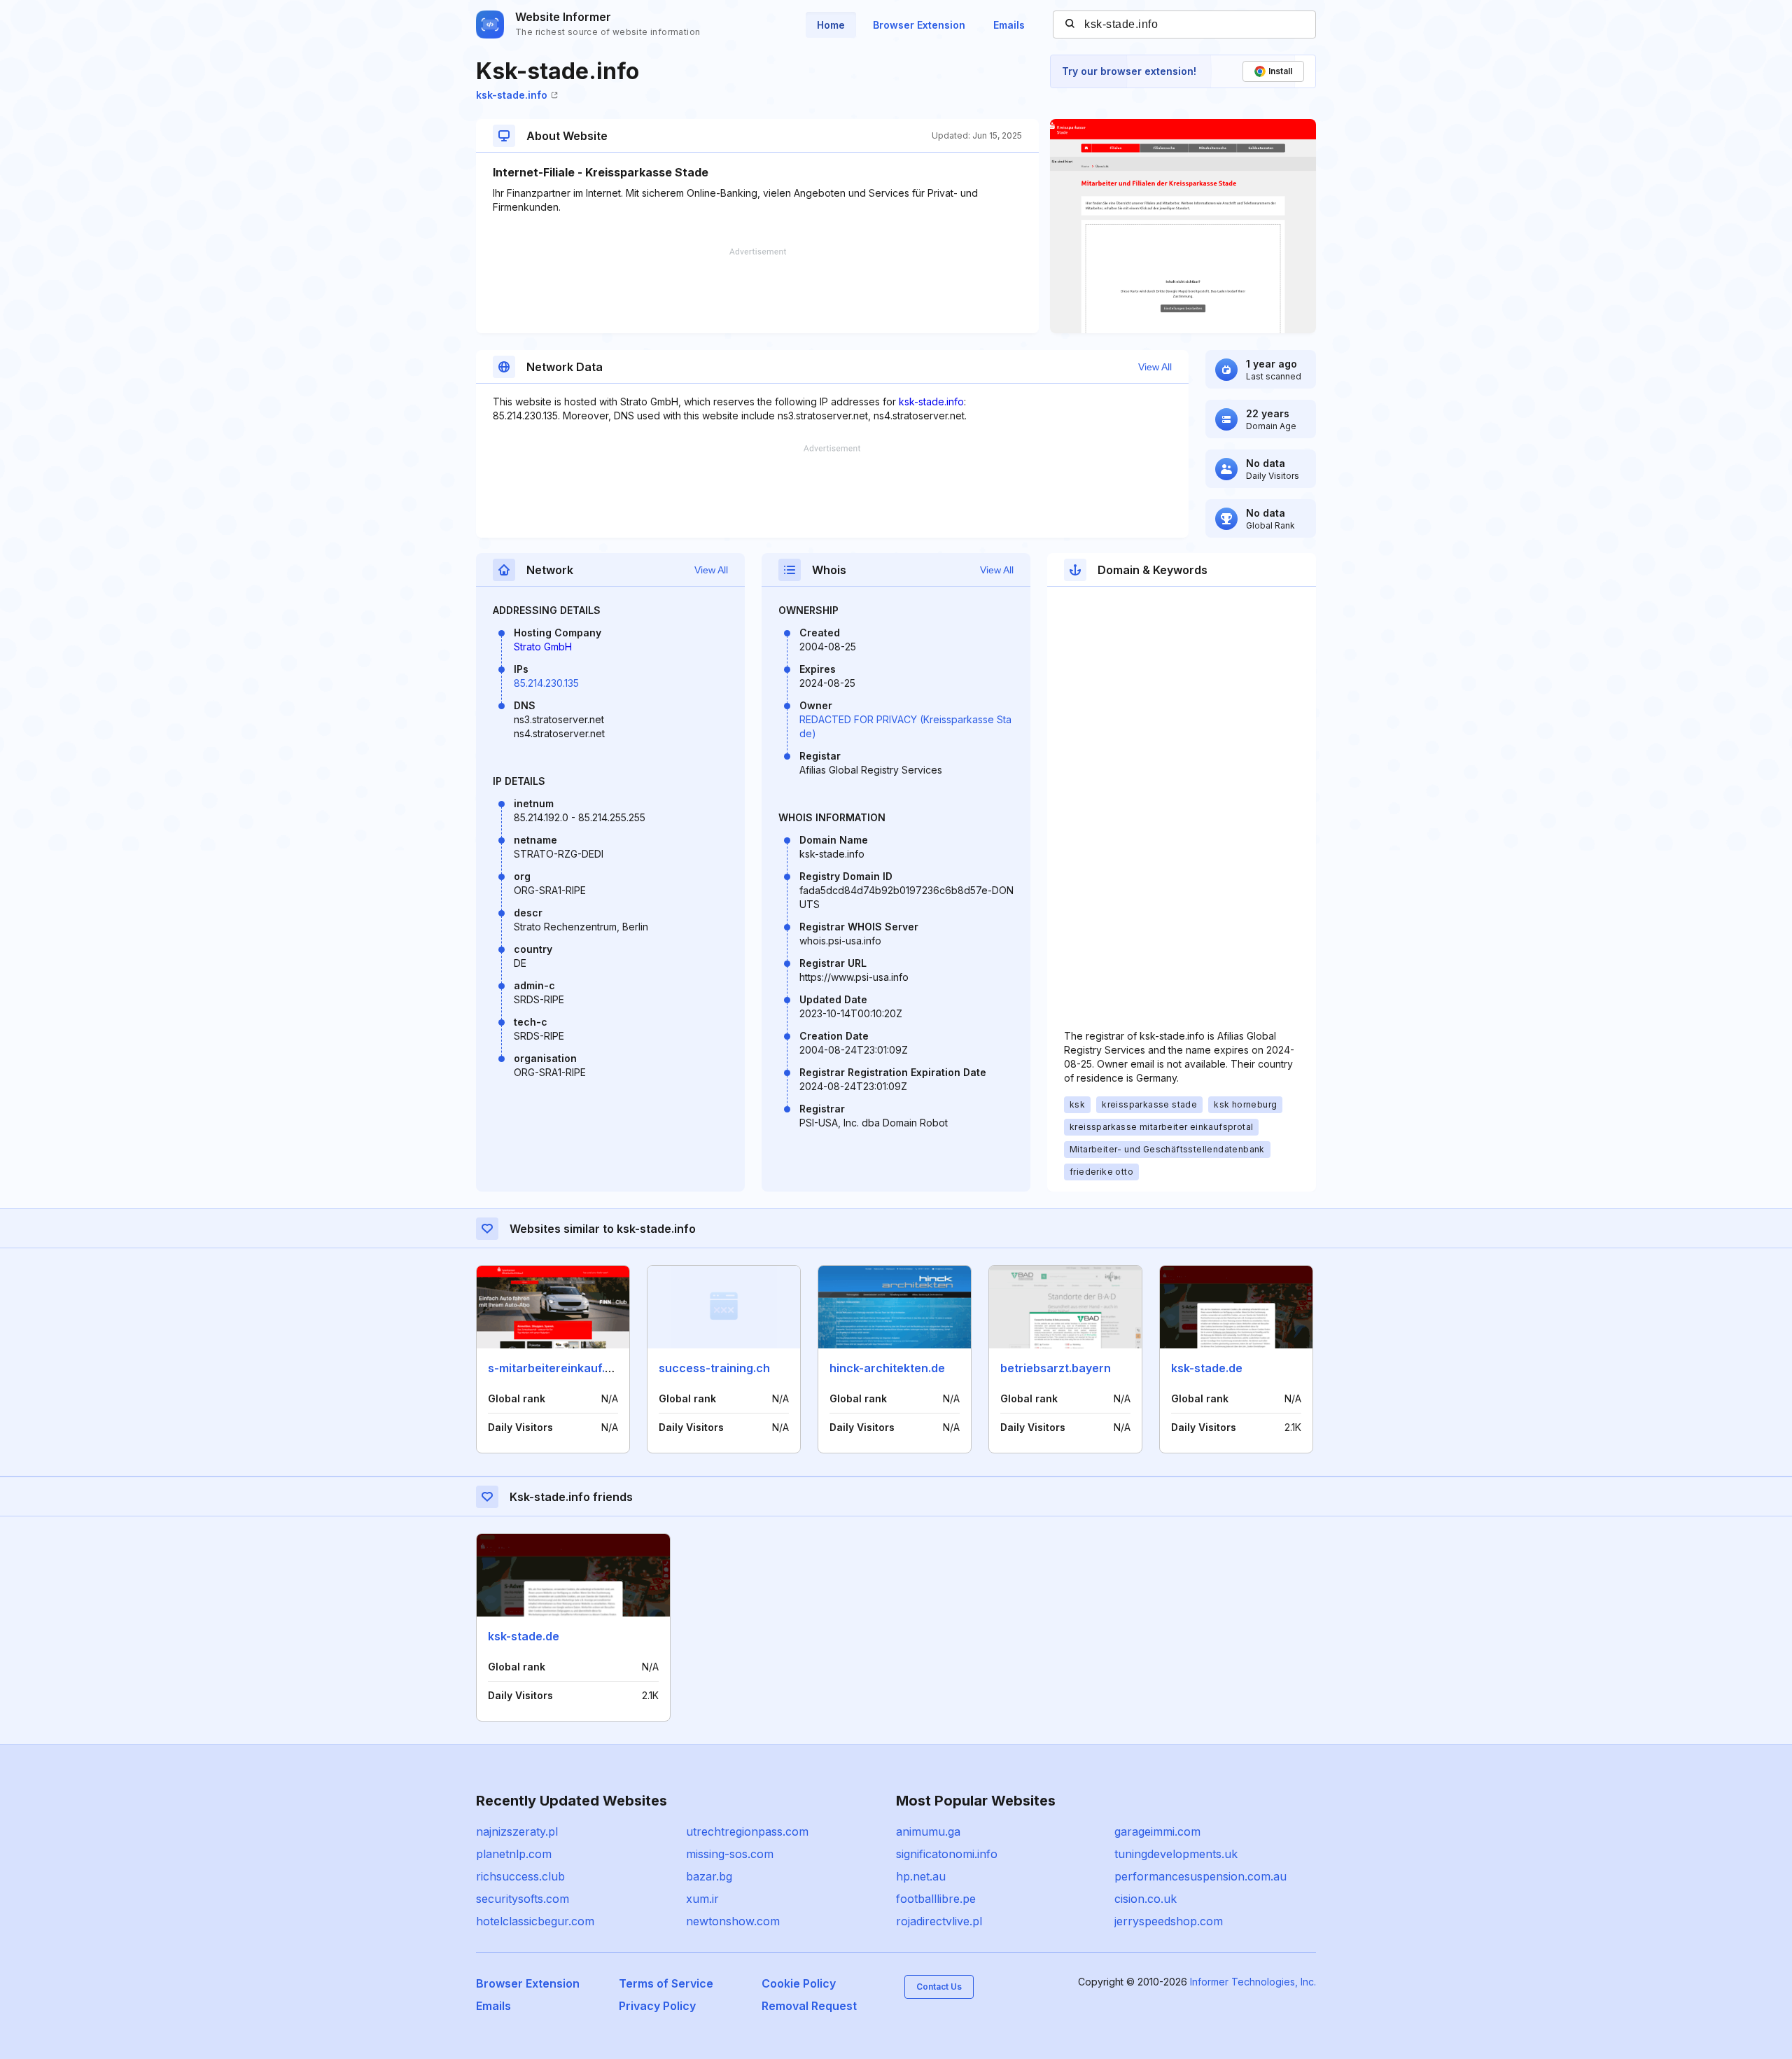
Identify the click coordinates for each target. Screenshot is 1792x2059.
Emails (1009, 25)
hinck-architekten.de (887, 1368)
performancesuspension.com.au (1200, 1876)
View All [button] (1155, 367)
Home (831, 25)
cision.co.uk (1146, 1899)
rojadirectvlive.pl (939, 1921)
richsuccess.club (520, 1876)
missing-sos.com (730, 1854)
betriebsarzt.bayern (1056, 1368)
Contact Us (939, 1987)
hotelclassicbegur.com (535, 1921)
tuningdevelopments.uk (1176, 1854)
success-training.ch (714, 1368)
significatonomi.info (947, 1854)
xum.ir (702, 1899)
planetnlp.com (514, 1854)
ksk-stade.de (1207, 1368)
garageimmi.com (1157, 1831)
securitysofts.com (523, 1899)
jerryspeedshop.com (1169, 1921)
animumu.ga (928, 1831)
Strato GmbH (543, 647)
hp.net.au (921, 1876)
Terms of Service (666, 1983)
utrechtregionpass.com (747, 1831)
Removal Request (809, 2006)
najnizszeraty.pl (517, 1831)
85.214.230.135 (546, 683)
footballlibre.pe (936, 1899)
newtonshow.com (733, 1921)
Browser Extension (919, 25)
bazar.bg (709, 1876)
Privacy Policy (657, 2006)
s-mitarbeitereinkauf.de (553, 1368)
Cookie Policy (799, 1983)
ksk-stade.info (512, 95)
